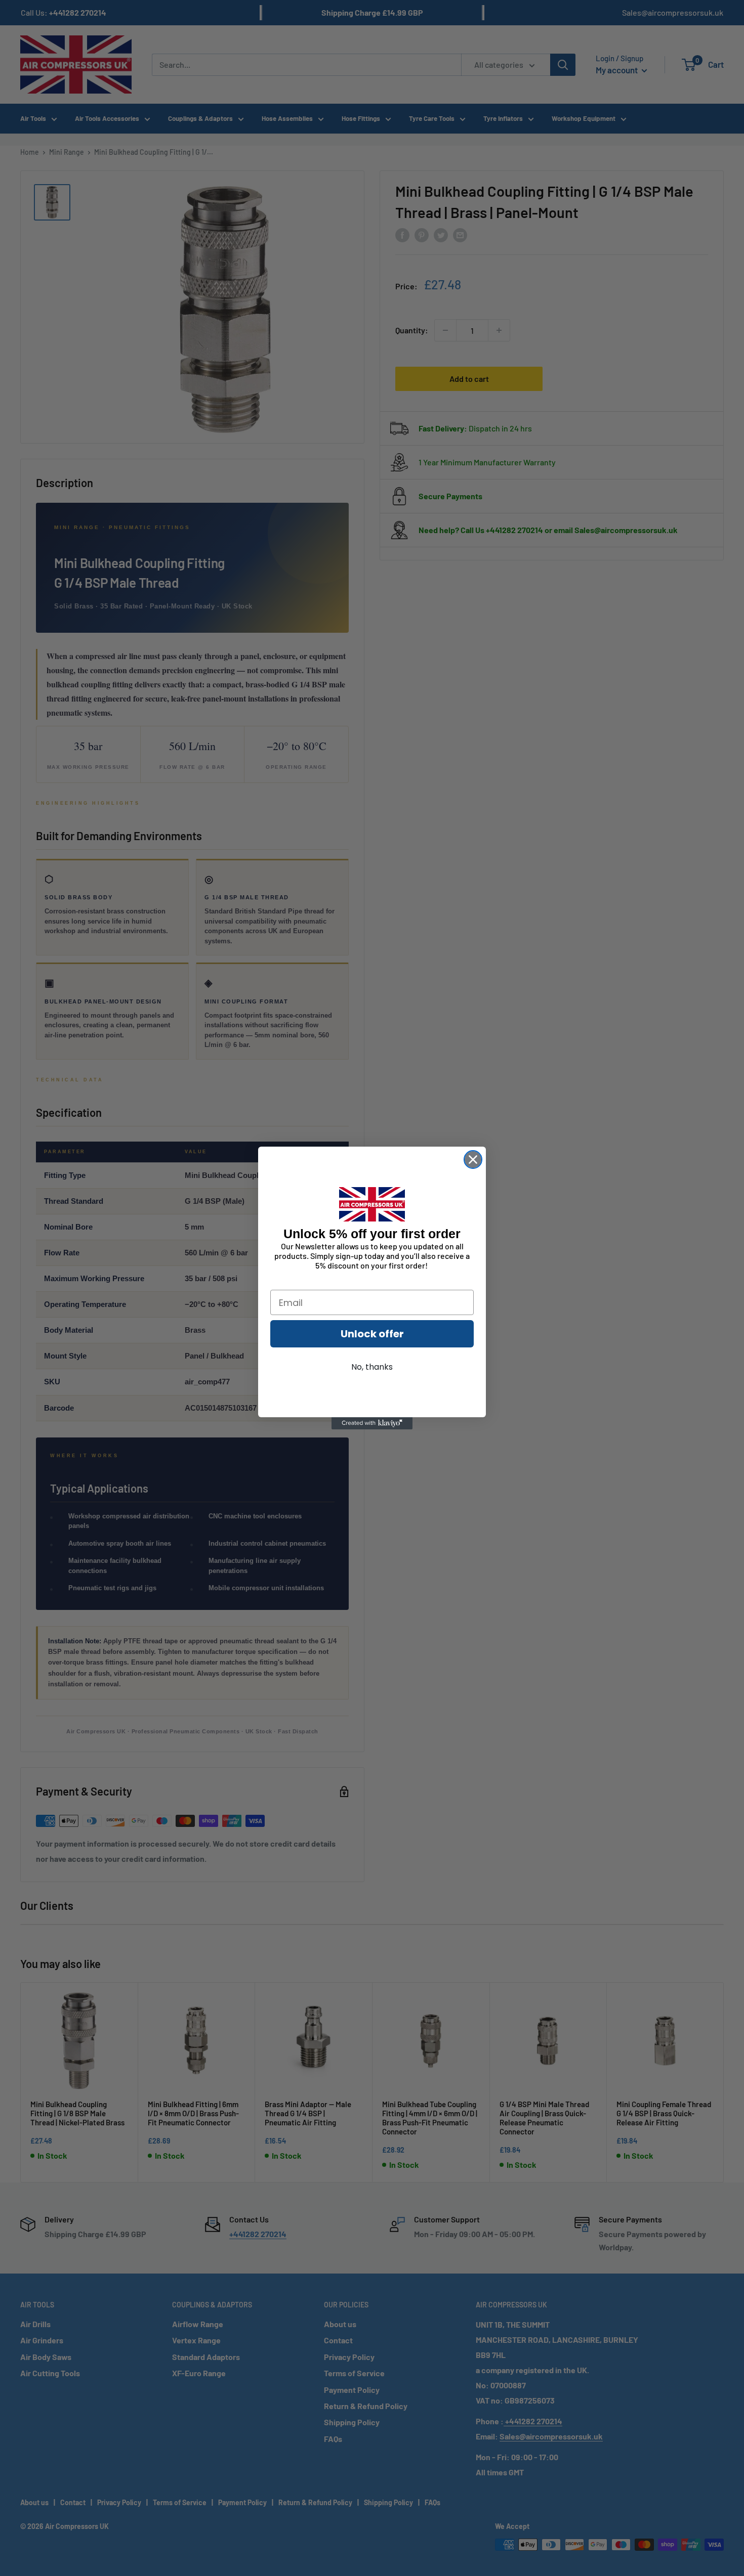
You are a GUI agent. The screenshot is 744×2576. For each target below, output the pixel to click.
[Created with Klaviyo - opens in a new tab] (372, 1423)
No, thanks (372, 1367)
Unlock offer (372, 1334)
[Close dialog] (473, 1160)
